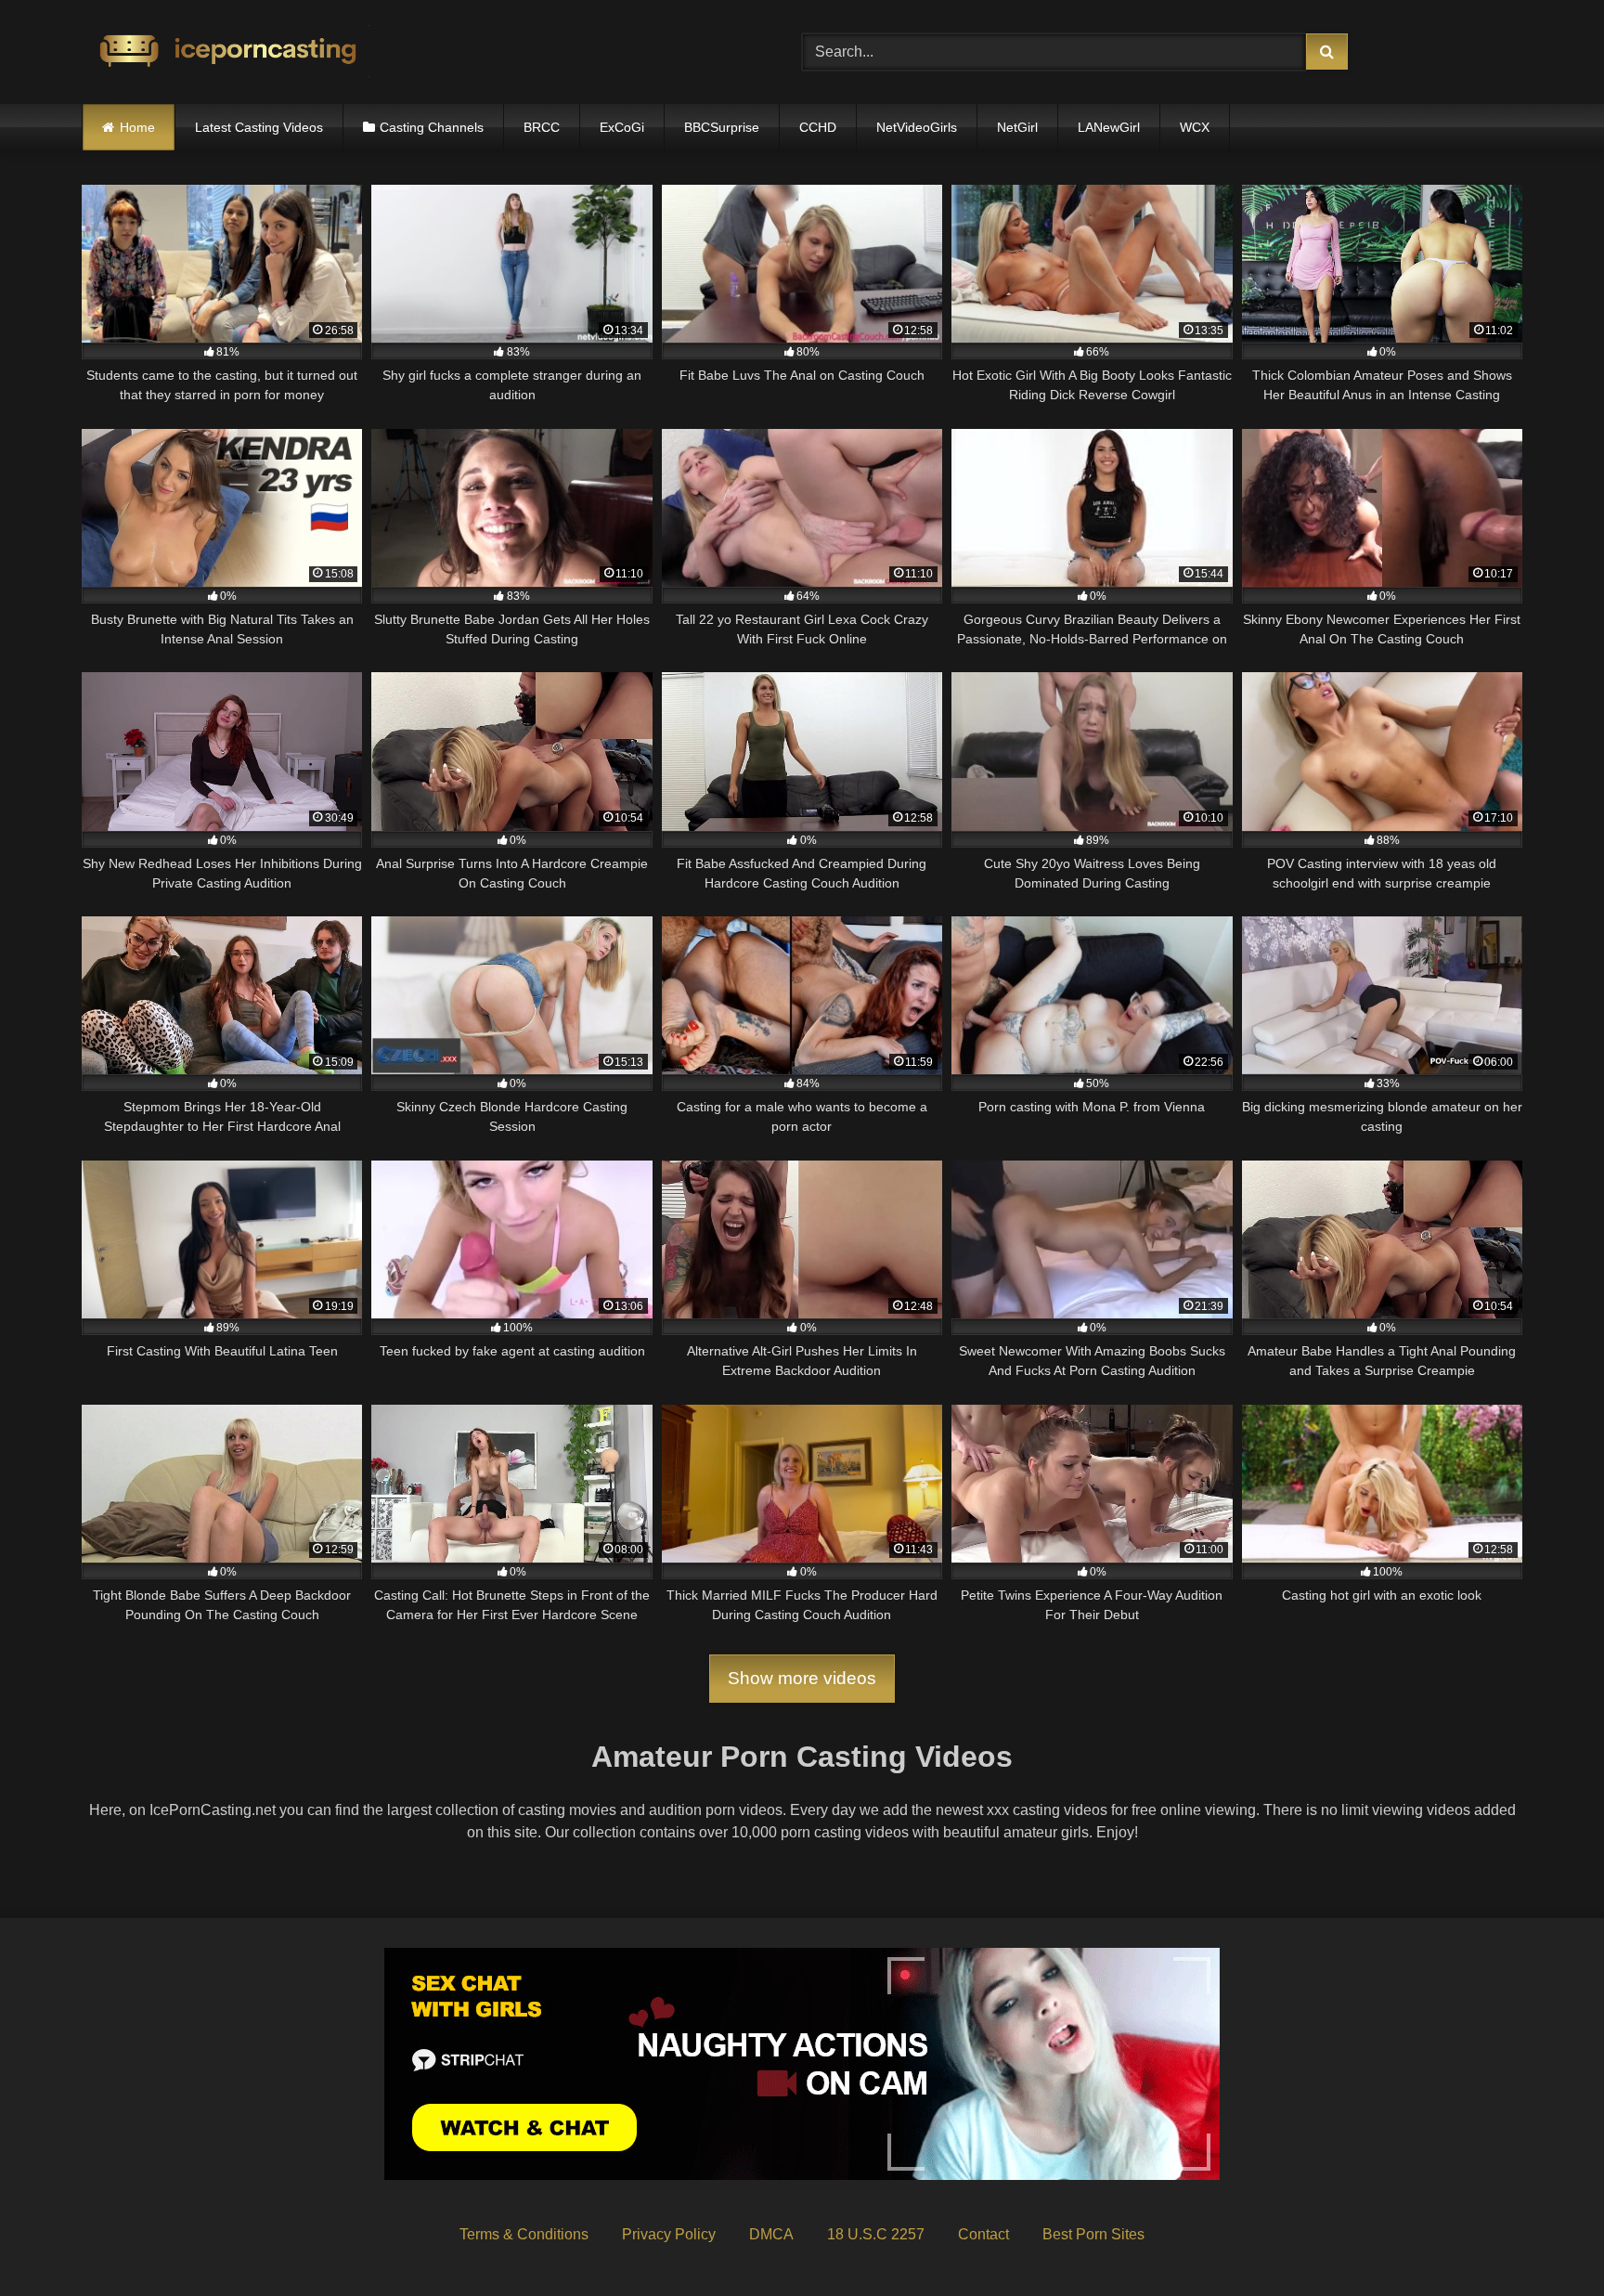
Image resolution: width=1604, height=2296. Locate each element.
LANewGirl (1109, 127)
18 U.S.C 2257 (876, 2234)
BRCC (542, 127)
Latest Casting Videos (259, 127)
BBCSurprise (722, 127)
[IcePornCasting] (226, 52)
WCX (1195, 127)
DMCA (771, 2234)
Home (137, 127)
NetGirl (1017, 127)
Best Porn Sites (1093, 2234)
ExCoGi (622, 127)
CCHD (818, 127)
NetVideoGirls (917, 127)
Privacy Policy (669, 2234)
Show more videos (802, 1678)
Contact (983, 2234)
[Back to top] (1546, 2241)
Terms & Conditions (524, 2234)
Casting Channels (432, 127)
